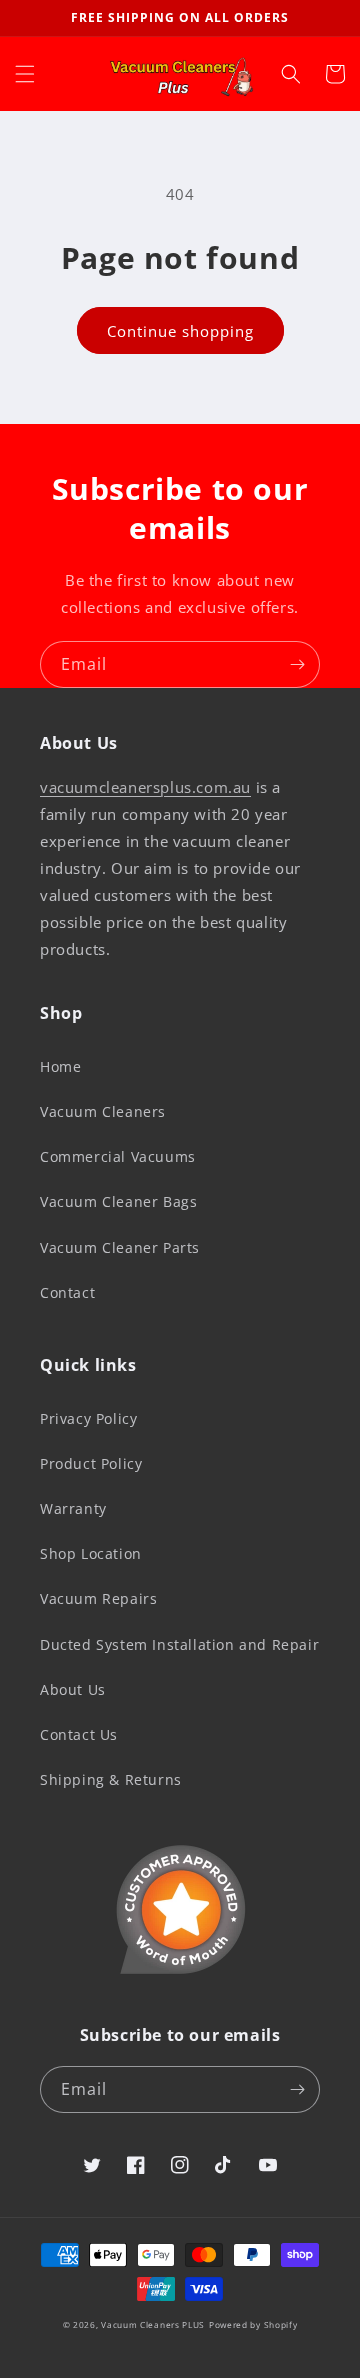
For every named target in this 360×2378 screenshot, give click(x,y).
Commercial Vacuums (118, 1156)
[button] (25, 74)
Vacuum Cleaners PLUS (153, 2324)
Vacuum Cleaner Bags (118, 1201)
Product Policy (91, 1463)
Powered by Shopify (253, 2324)
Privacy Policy (88, 1418)
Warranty (73, 1508)
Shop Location (91, 1553)
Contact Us (79, 1734)
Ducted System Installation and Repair (179, 1644)
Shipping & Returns (111, 1779)
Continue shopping (180, 331)
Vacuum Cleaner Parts (120, 1247)
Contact (67, 1292)
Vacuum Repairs (98, 1598)
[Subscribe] (297, 664)
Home (60, 1066)
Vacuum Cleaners (103, 1111)
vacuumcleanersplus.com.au (145, 787)
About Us (73, 1689)
